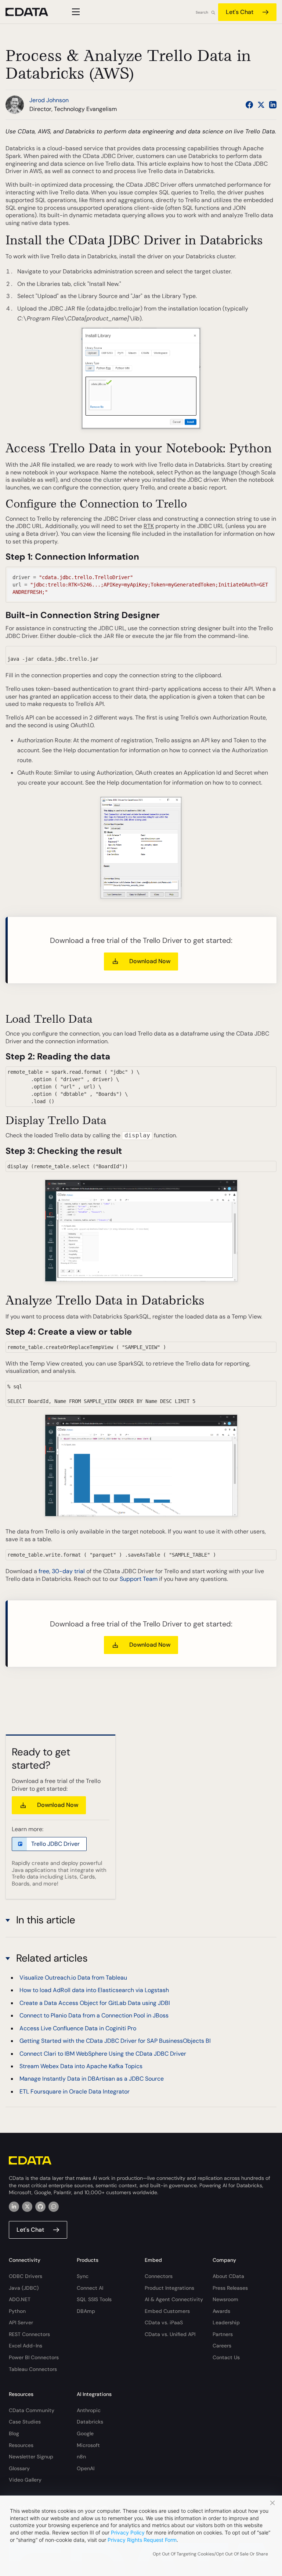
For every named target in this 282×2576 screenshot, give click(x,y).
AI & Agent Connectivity (174, 2299)
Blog (14, 2433)
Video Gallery (25, 2480)
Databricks (90, 2422)
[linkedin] (14, 2207)
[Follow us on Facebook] (249, 105)
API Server (21, 2322)
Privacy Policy (128, 2532)
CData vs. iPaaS (164, 2322)
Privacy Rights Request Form (142, 2540)
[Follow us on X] (261, 105)
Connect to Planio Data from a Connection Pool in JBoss (94, 2015)
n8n (81, 2457)
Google (85, 2433)
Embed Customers (167, 2311)
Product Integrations (169, 2288)
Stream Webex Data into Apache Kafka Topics (81, 2066)
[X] (27, 2207)
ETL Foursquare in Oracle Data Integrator (75, 2091)
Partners (223, 2334)
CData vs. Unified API (170, 2334)
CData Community (32, 2410)
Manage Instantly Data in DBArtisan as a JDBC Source (92, 2079)
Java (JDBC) (24, 2288)
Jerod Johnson (49, 100)
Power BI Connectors (34, 2357)
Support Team (139, 1579)
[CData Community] (54, 2207)
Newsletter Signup (31, 2457)
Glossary (19, 2468)
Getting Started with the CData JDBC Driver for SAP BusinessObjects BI (115, 2041)
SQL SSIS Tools (94, 2299)
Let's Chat (240, 12)
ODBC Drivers (26, 2276)
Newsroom (225, 2299)
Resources (21, 2445)
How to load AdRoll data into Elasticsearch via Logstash (94, 1990)
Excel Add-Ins (26, 2346)
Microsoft (88, 2445)
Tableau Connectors (33, 2369)
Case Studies (25, 2422)
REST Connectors (29, 2334)
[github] (40, 2207)
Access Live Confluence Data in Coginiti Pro (78, 2028)
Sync (83, 2276)
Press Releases (230, 2288)
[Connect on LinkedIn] (273, 105)
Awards (221, 2311)
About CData (228, 2276)
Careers (222, 2346)
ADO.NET (20, 2299)
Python (17, 2311)
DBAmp (86, 2311)
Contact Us (226, 2357)
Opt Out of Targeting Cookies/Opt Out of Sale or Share (210, 2554)
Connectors (159, 2276)
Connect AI (90, 2288)
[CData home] (32, 12)
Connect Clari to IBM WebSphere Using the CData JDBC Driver (103, 2054)
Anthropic (89, 2410)
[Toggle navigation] (75, 12)
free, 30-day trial (62, 1571)
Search (202, 12)
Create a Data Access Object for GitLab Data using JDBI (95, 2003)
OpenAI (86, 2468)
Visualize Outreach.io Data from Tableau (73, 1978)
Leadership (226, 2322)
